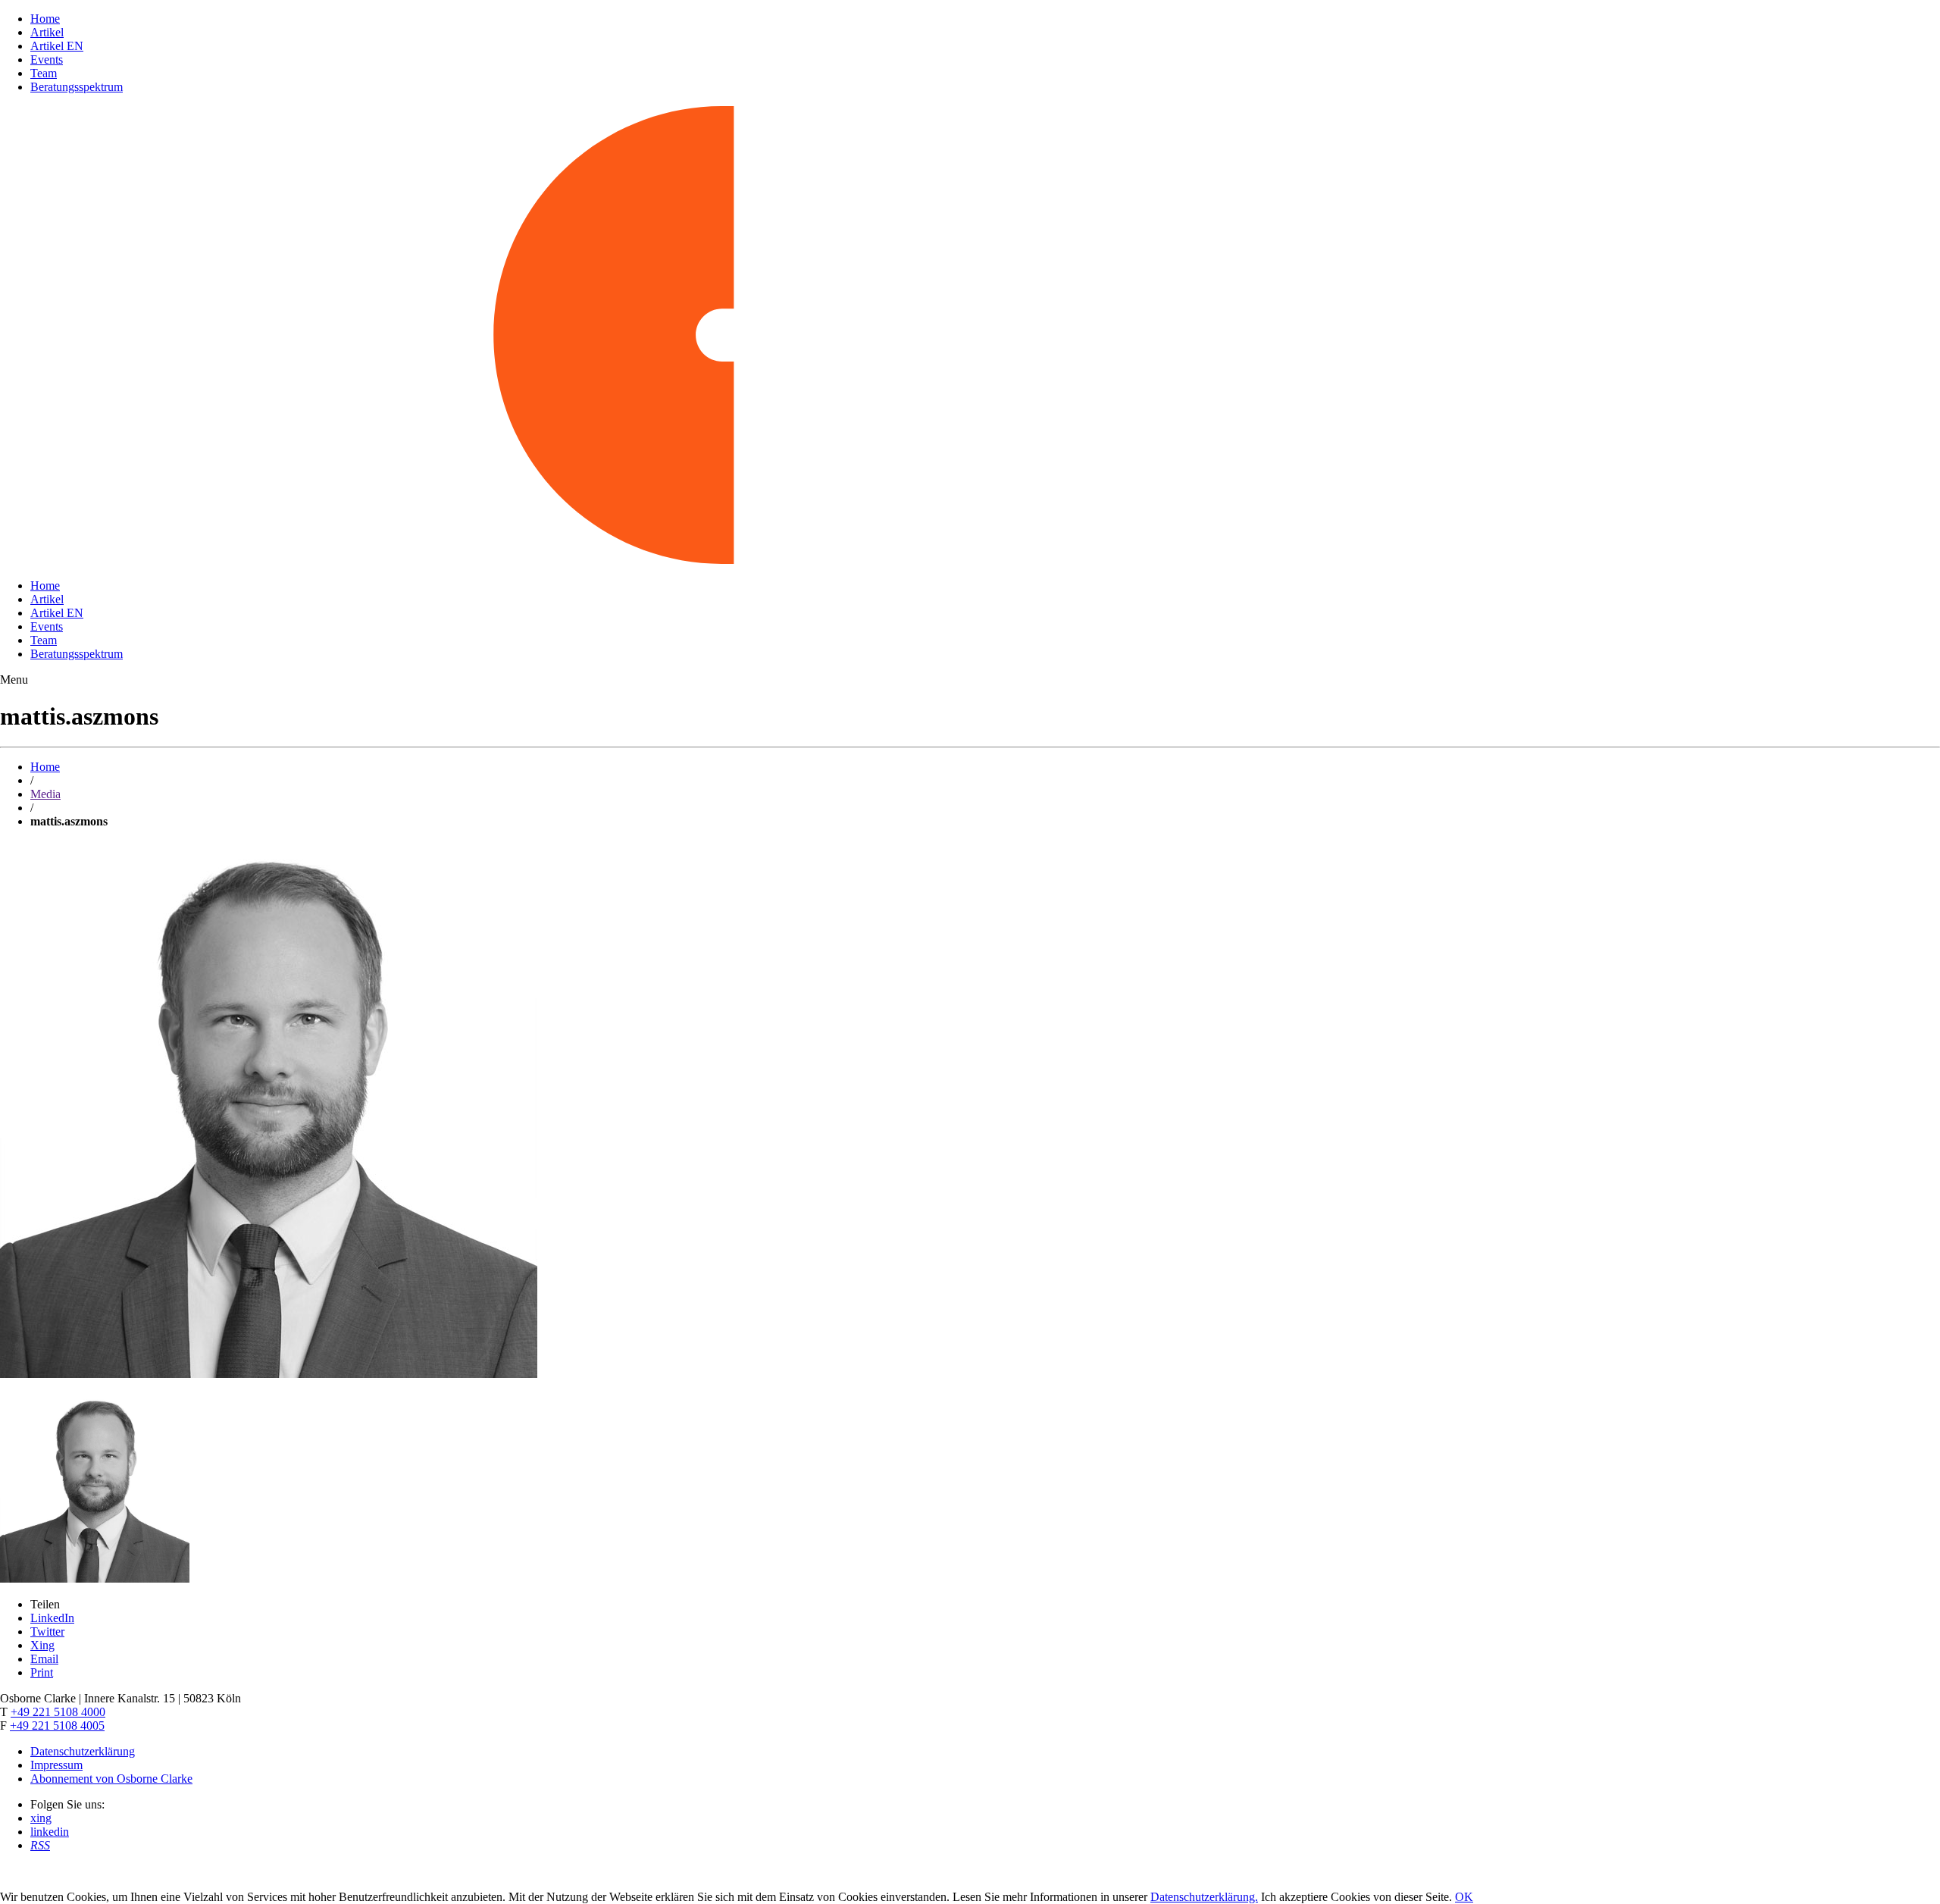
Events (47, 60)
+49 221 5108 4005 (57, 1726)
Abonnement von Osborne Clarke (111, 1779)
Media (45, 794)
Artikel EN (57, 46)
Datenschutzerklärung (83, 1751)
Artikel (47, 32)
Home (45, 19)
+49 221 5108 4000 (58, 1712)
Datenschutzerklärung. (1204, 1897)
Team (44, 73)
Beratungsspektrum (77, 87)
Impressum (56, 1765)
